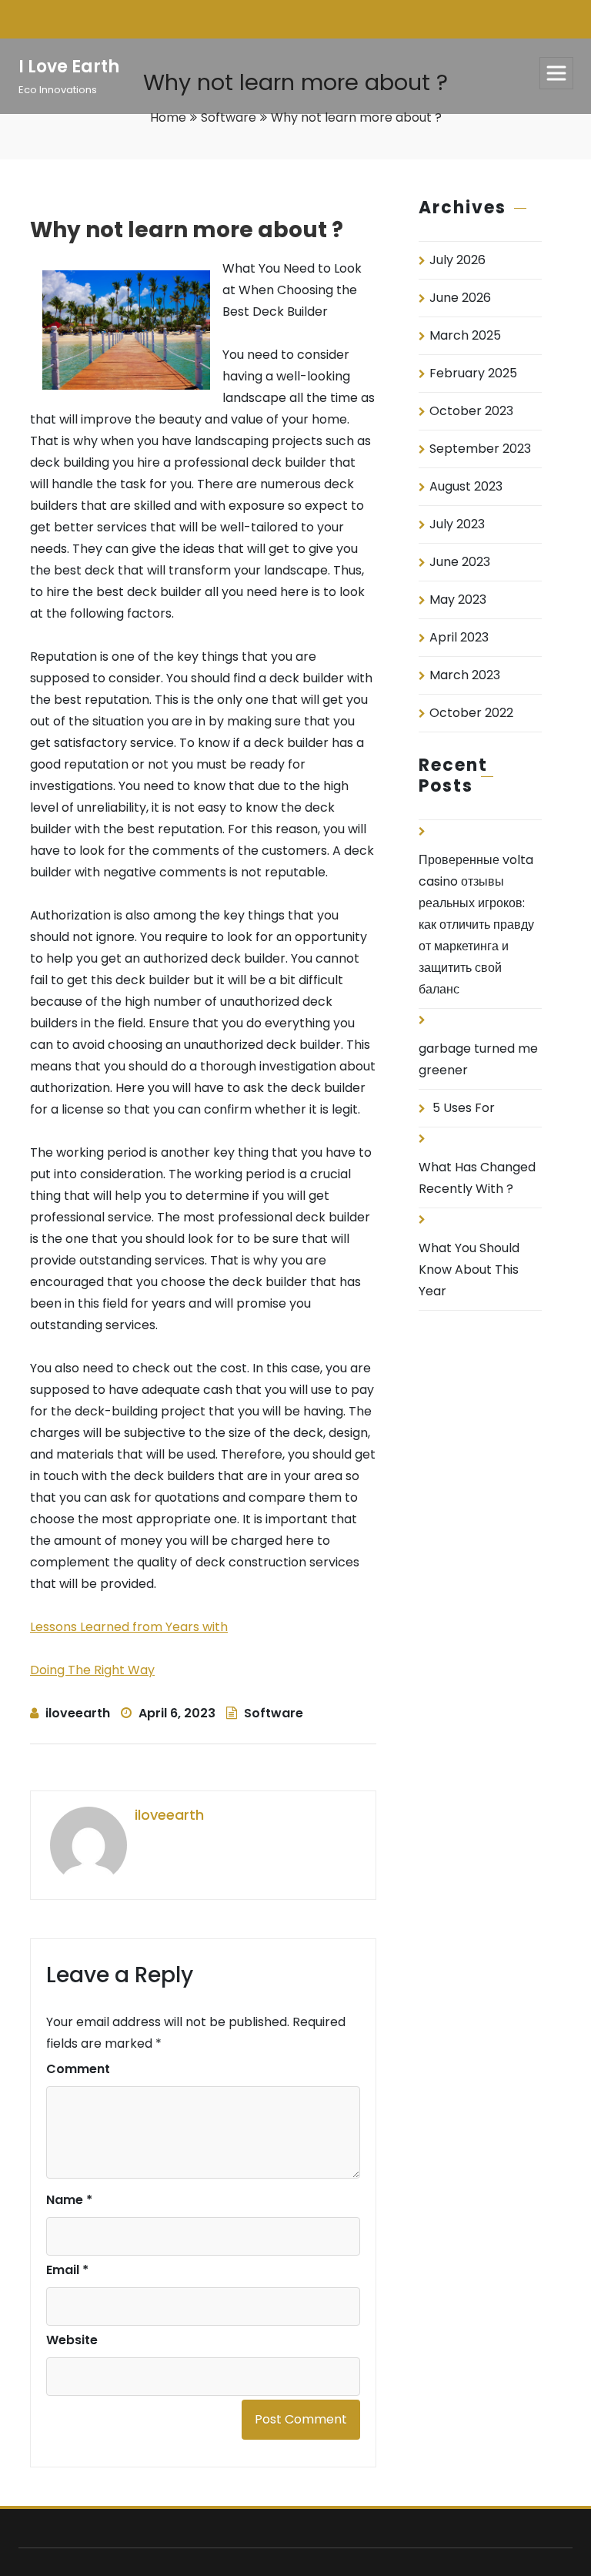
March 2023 (465, 675)
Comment (78, 2069)
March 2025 (465, 335)
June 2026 (460, 298)
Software (229, 117)
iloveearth (78, 1713)
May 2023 (458, 600)
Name (69, 2200)
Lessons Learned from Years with (129, 1627)
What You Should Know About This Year (469, 1270)
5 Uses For (464, 1108)
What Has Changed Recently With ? (477, 1178)
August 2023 (466, 486)
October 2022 (471, 713)
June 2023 (460, 562)
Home (168, 117)
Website (72, 2340)
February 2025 (473, 373)
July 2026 (457, 260)
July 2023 (457, 524)
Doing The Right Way (92, 1670)
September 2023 (480, 449)
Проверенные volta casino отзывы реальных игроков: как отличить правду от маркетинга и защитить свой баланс (476, 925)
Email (67, 2270)
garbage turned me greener (478, 1059)
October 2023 (471, 411)
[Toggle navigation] (556, 73)
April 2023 (459, 637)
